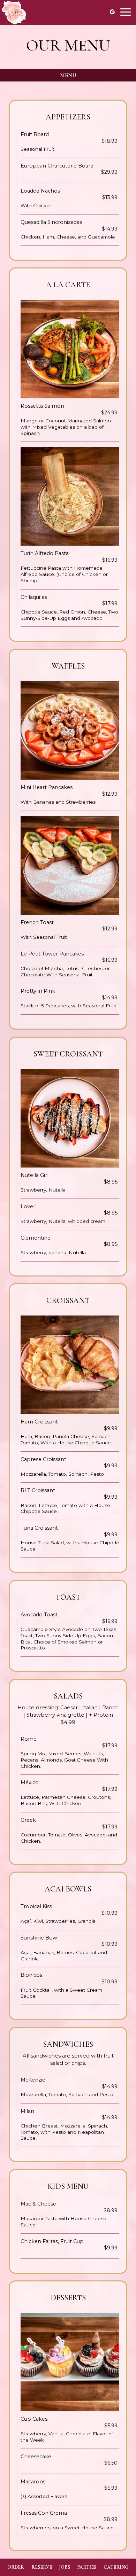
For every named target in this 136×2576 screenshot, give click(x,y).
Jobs (65, 2567)
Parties (87, 2567)
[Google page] (112, 12)
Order (16, 2567)
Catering (116, 2567)
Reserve (42, 2567)
